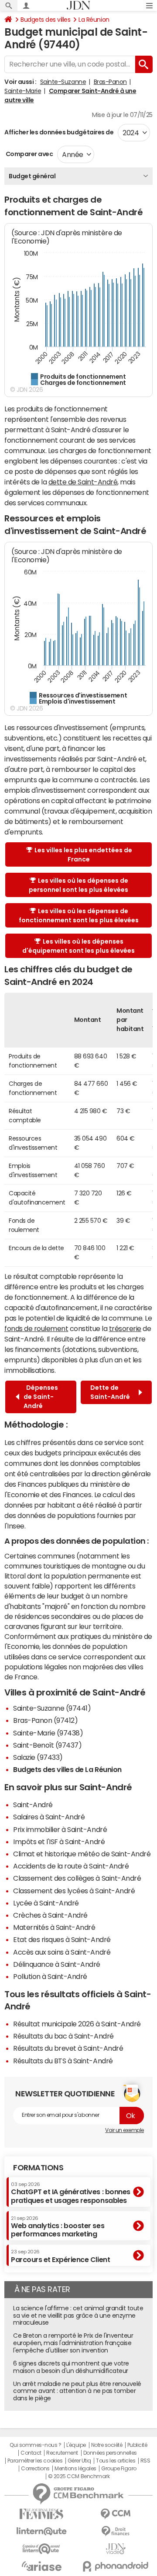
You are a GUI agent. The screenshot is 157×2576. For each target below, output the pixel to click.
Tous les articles (116, 2461)
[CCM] (116, 2514)
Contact (31, 2453)
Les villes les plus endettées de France (83, 855)
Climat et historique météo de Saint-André (82, 1854)
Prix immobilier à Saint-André (60, 1829)
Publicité (137, 2445)
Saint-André (33, 1805)
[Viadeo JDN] (116, 2549)
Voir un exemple (125, 2130)
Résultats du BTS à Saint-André (63, 2061)
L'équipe (76, 2445)
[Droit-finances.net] (116, 2531)
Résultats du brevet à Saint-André (68, 2048)
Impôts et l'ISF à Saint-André (59, 1842)
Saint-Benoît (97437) (47, 1745)
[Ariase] (41, 2566)
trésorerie (125, 1328)
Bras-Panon (110, 82)
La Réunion (94, 20)
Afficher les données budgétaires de (59, 132)
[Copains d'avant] (41, 2549)
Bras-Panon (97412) (45, 1720)
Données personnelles (110, 2453)
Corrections (35, 2469)
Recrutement (62, 2453)
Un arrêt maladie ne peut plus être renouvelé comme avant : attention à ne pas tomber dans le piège (77, 2391)
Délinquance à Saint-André (57, 1964)
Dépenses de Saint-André (41, 1397)
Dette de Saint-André (111, 1392)
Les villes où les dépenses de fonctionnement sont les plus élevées (79, 916)
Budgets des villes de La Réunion (67, 1769)
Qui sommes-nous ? (35, 2445)
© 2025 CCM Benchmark (79, 2476)
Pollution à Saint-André (50, 1976)
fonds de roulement (36, 1328)
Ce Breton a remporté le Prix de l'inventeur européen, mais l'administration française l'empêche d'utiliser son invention (73, 2343)
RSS (145, 2461)
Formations (38, 2168)
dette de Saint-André (83, 482)
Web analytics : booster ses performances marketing (58, 2227)
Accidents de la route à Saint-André (71, 1866)
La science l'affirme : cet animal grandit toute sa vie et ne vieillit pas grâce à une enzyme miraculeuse (78, 2316)
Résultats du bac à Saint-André (63, 2036)
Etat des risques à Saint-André (62, 1939)
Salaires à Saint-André (49, 1817)
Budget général (32, 176)
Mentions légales (75, 2469)
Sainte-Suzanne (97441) (52, 1708)
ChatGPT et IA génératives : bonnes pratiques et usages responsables (71, 2193)
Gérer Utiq (79, 2461)
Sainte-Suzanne (63, 82)
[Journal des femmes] (41, 2514)
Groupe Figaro (119, 2469)
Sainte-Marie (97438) (48, 1733)
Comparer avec (29, 154)
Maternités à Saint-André (54, 1927)
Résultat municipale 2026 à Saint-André (77, 2024)
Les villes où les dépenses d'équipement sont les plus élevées (78, 946)
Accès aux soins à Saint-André (62, 1952)
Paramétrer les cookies (35, 2461)
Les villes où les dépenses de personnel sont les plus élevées (78, 885)
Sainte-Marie (23, 91)
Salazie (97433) (38, 1757)
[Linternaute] (41, 2531)
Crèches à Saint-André (50, 1915)
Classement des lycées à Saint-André (74, 1891)
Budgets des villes (45, 20)
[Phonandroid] (116, 2566)
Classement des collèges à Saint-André (77, 1878)
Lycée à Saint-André (46, 1903)
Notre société (107, 2445)
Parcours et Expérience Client (60, 2256)
